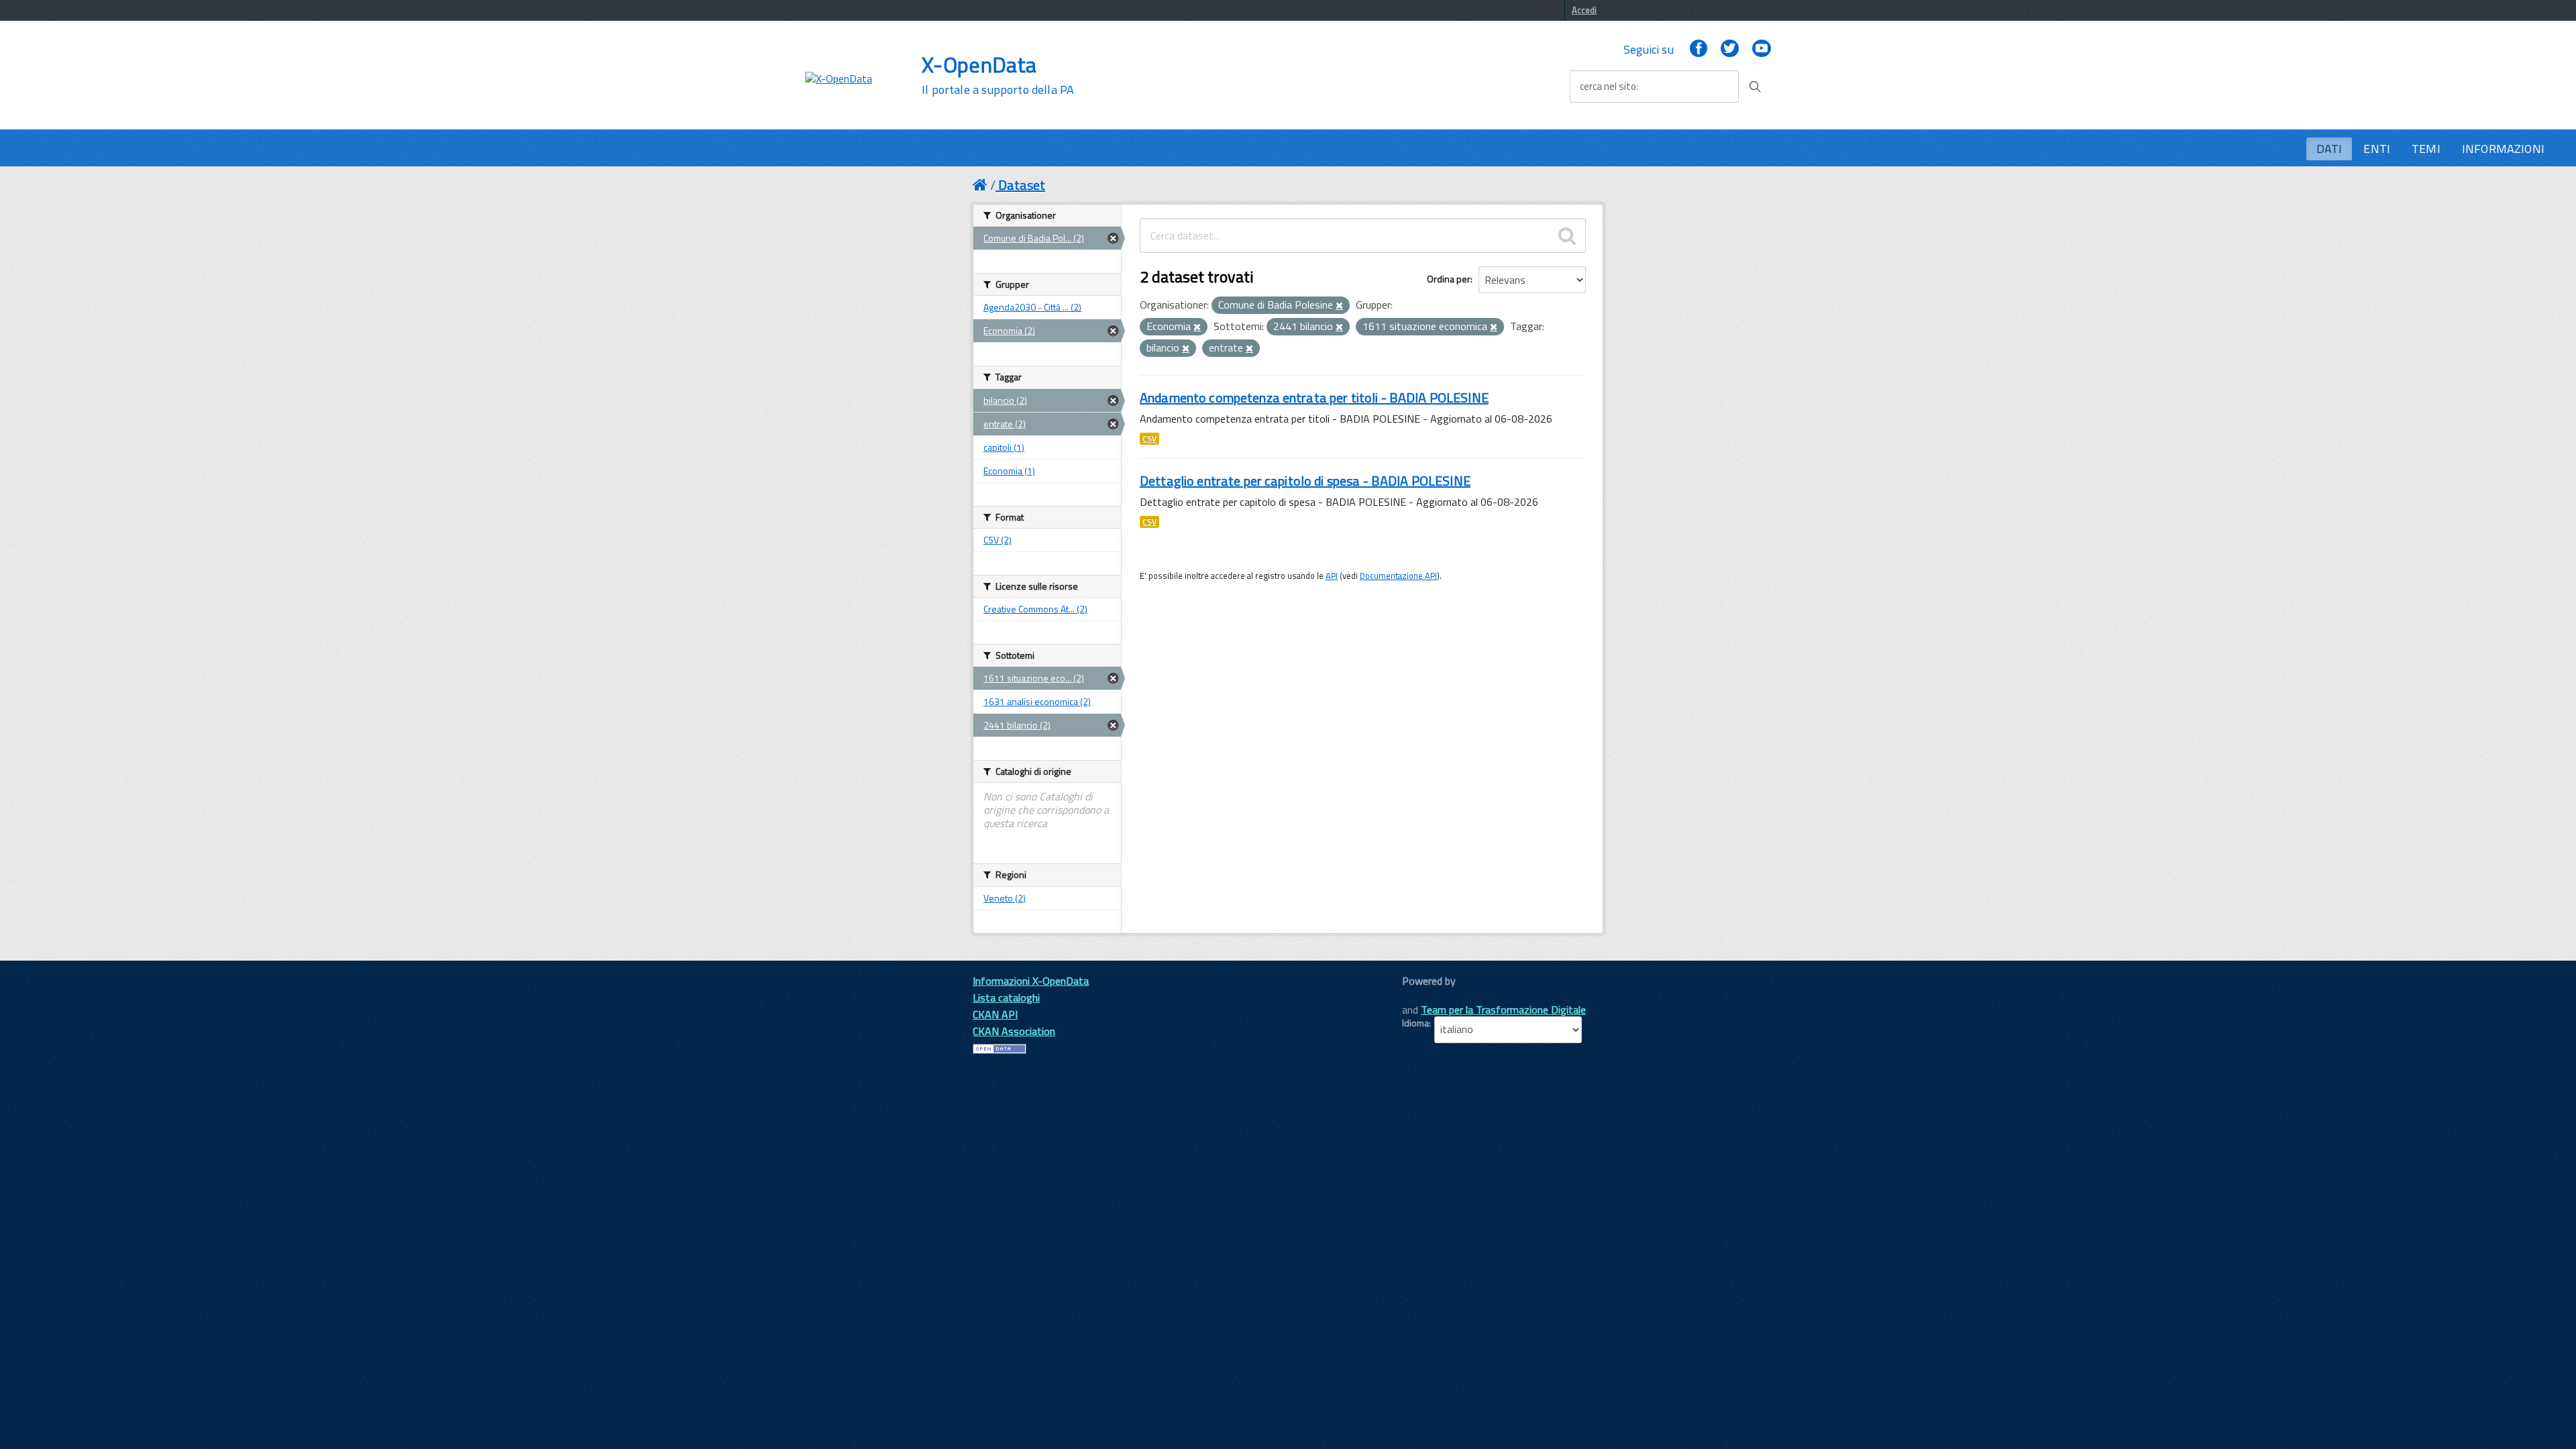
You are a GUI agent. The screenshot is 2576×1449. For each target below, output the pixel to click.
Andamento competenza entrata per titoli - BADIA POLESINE (1314, 397)
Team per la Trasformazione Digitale (1503, 1010)
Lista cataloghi (1006, 998)
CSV (1149, 439)
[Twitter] (1729, 49)
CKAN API (995, 1014)
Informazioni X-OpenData (1031, 981)
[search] (1567, 235)
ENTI (2377, 149)
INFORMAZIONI (2503, 149)
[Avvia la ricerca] (1755, 87)
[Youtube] (1762, 49)
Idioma (1415, 1023)
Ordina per (1449, 279)
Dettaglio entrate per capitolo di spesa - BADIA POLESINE (1305, 481)
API (1332, 576)
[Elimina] (1339, 306)
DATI (2329, 149)
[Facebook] (1699, 49)
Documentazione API (1398, 576)
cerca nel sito (1608, 87)
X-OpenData (998, 75)
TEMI (2426, 149)
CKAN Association (1014, 1031)
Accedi (1584, 10)
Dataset (1022, 185)
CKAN (1425, 996)
